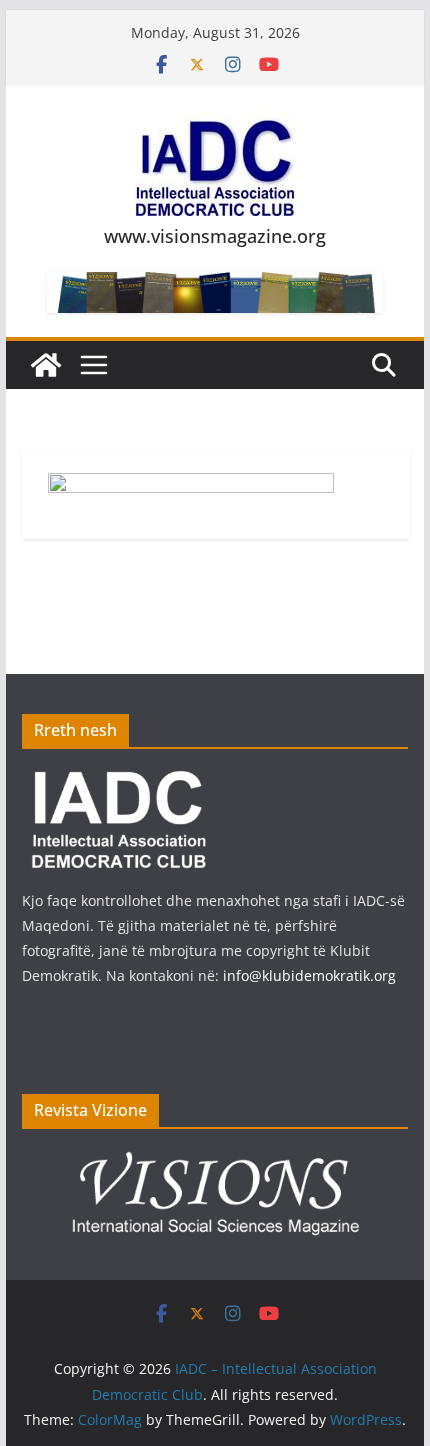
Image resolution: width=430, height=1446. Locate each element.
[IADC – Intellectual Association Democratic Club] (46, 365)
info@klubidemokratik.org (309, 975)
